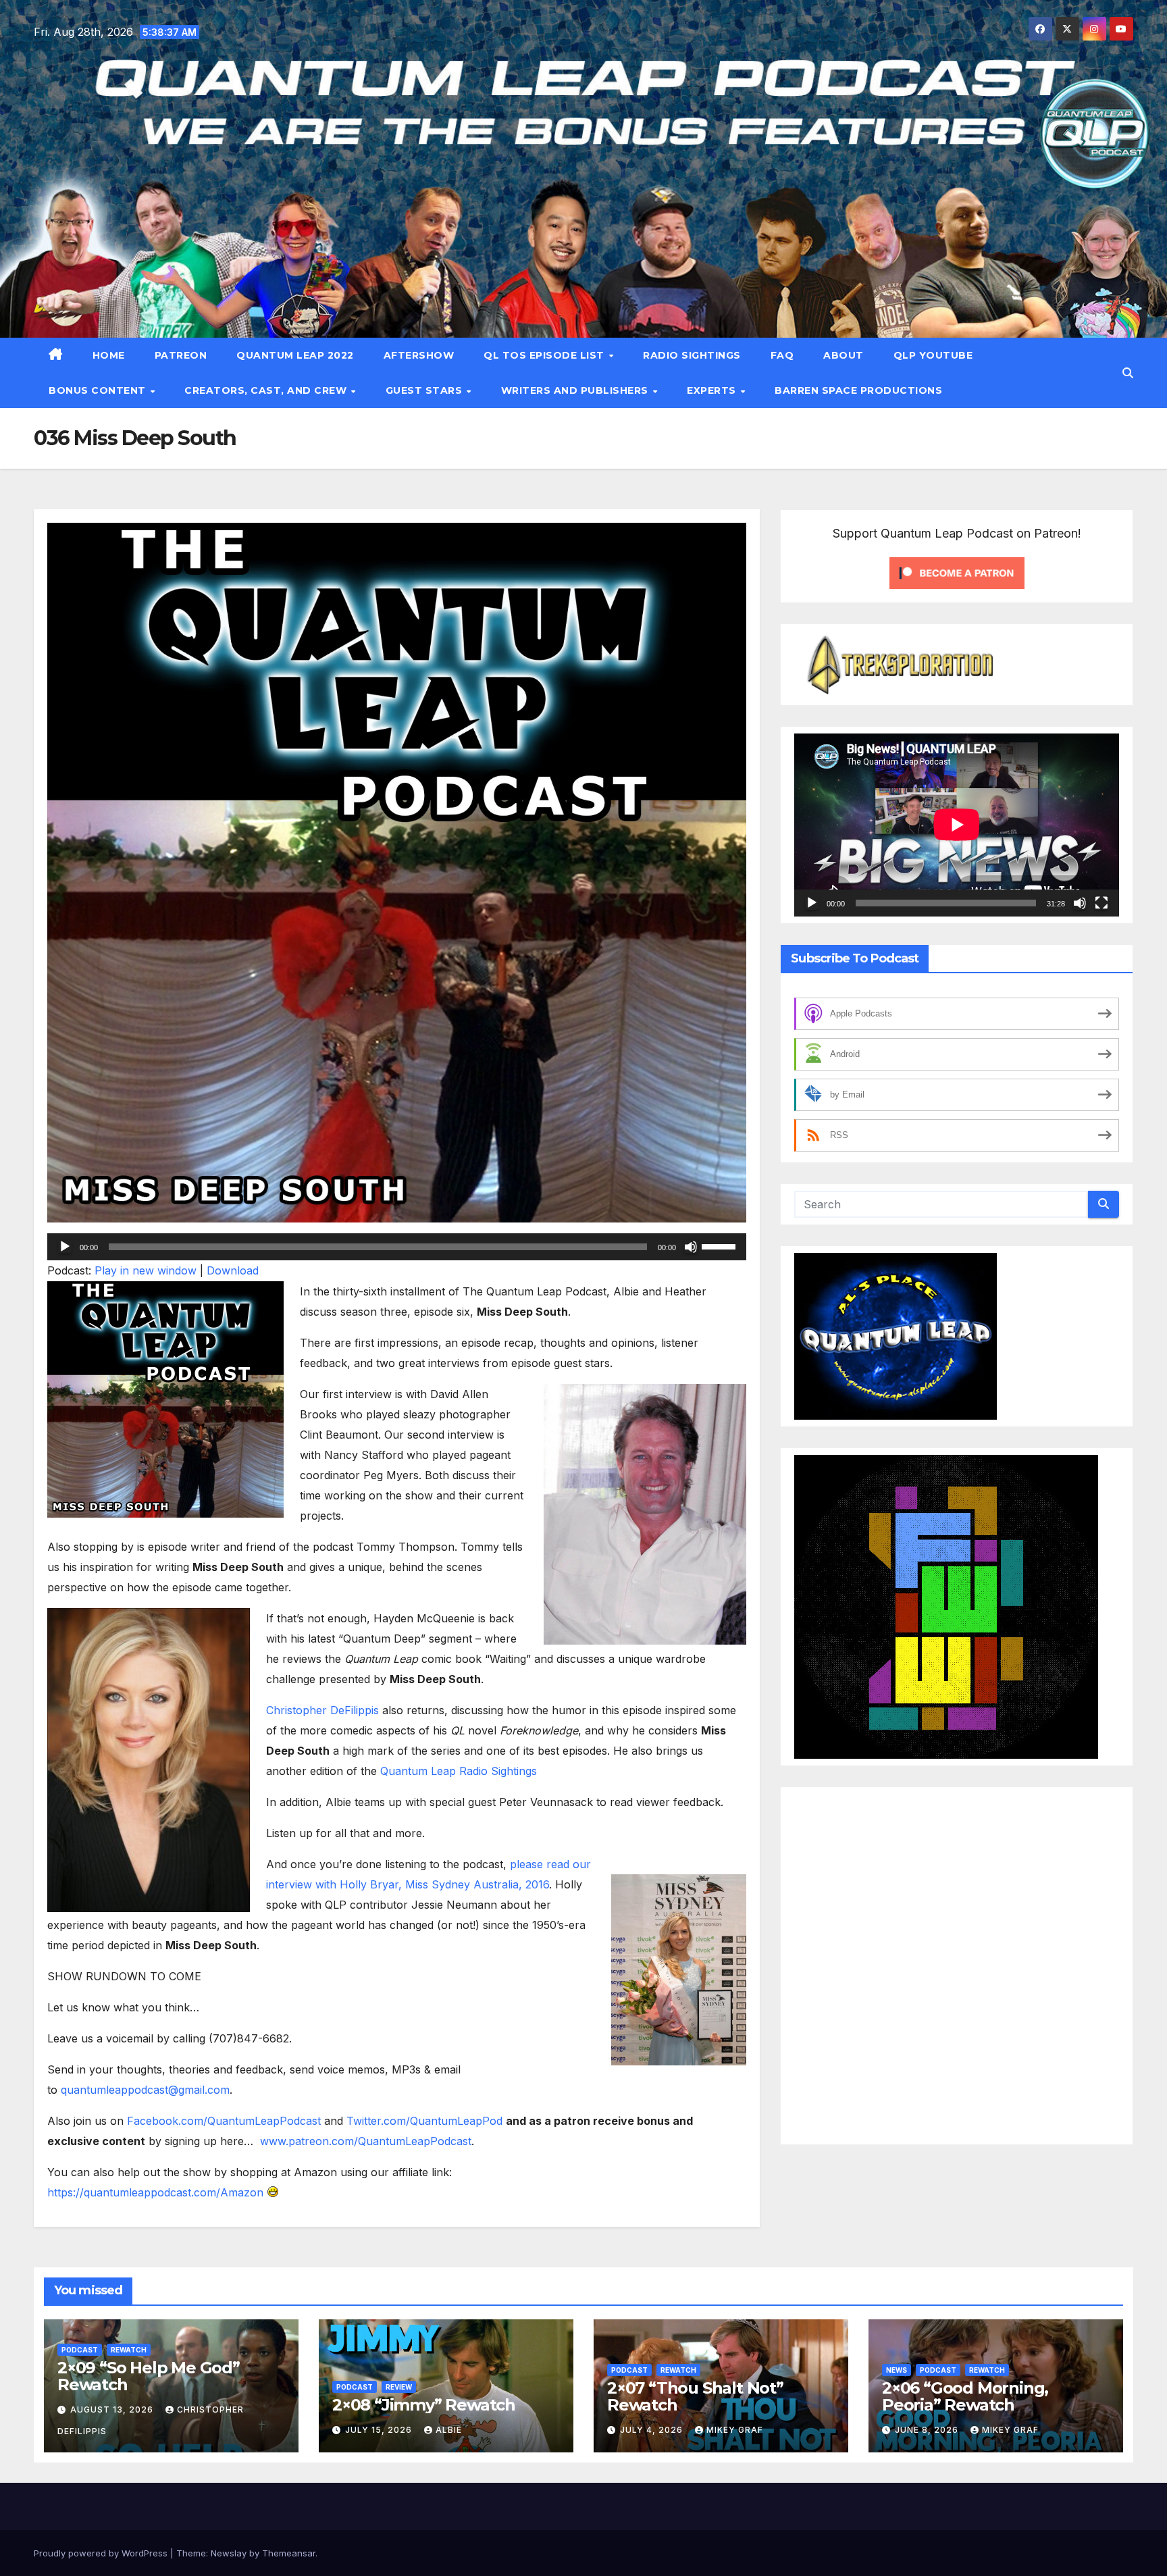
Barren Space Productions (858, 390)
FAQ (782, 355)
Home (109, 355)
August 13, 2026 (113, 2410)
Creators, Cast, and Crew (267, 390)
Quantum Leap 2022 (295, 355)
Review (399, 2387)
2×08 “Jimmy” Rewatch (424, 2405)
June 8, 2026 (928, 2430)
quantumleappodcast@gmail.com (145, 2090)
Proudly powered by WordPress (102, 2553)
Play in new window (146, 1270)
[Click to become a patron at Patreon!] (957, 572)
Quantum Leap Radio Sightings (459, 1771)
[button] (1128, 373)
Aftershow (419, 355)
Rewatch (129, 2350)
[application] (397, 1247)
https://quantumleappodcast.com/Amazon (155, 2192)
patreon (181, 355)
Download (233, 1270)
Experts (713, 390)
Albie (449, 2430)
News (897, 2370)
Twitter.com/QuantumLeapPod (424, 2121)
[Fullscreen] (1101, 903)
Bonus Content (99, 390)
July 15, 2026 (380, 2430)
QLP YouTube (933, 355)
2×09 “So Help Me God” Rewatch (149, 2376)
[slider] (721, 1245)
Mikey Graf (735, 2430)
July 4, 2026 (653, 2430)
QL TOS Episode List (545, 355)
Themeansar (289, 2553)
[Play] (65, 1247)
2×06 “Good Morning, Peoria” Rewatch (965, 2396)
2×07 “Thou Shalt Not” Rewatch (695, 2396)
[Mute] (691, 1247)
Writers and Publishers (576, 390)
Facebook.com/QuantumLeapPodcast (224, 2121)
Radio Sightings (692, 355)
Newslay (229, 2553)
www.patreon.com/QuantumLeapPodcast (366, 2141)
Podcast (80, 2350)
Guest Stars (425, 390)
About (844, 355)
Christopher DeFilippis (322, 1710)
